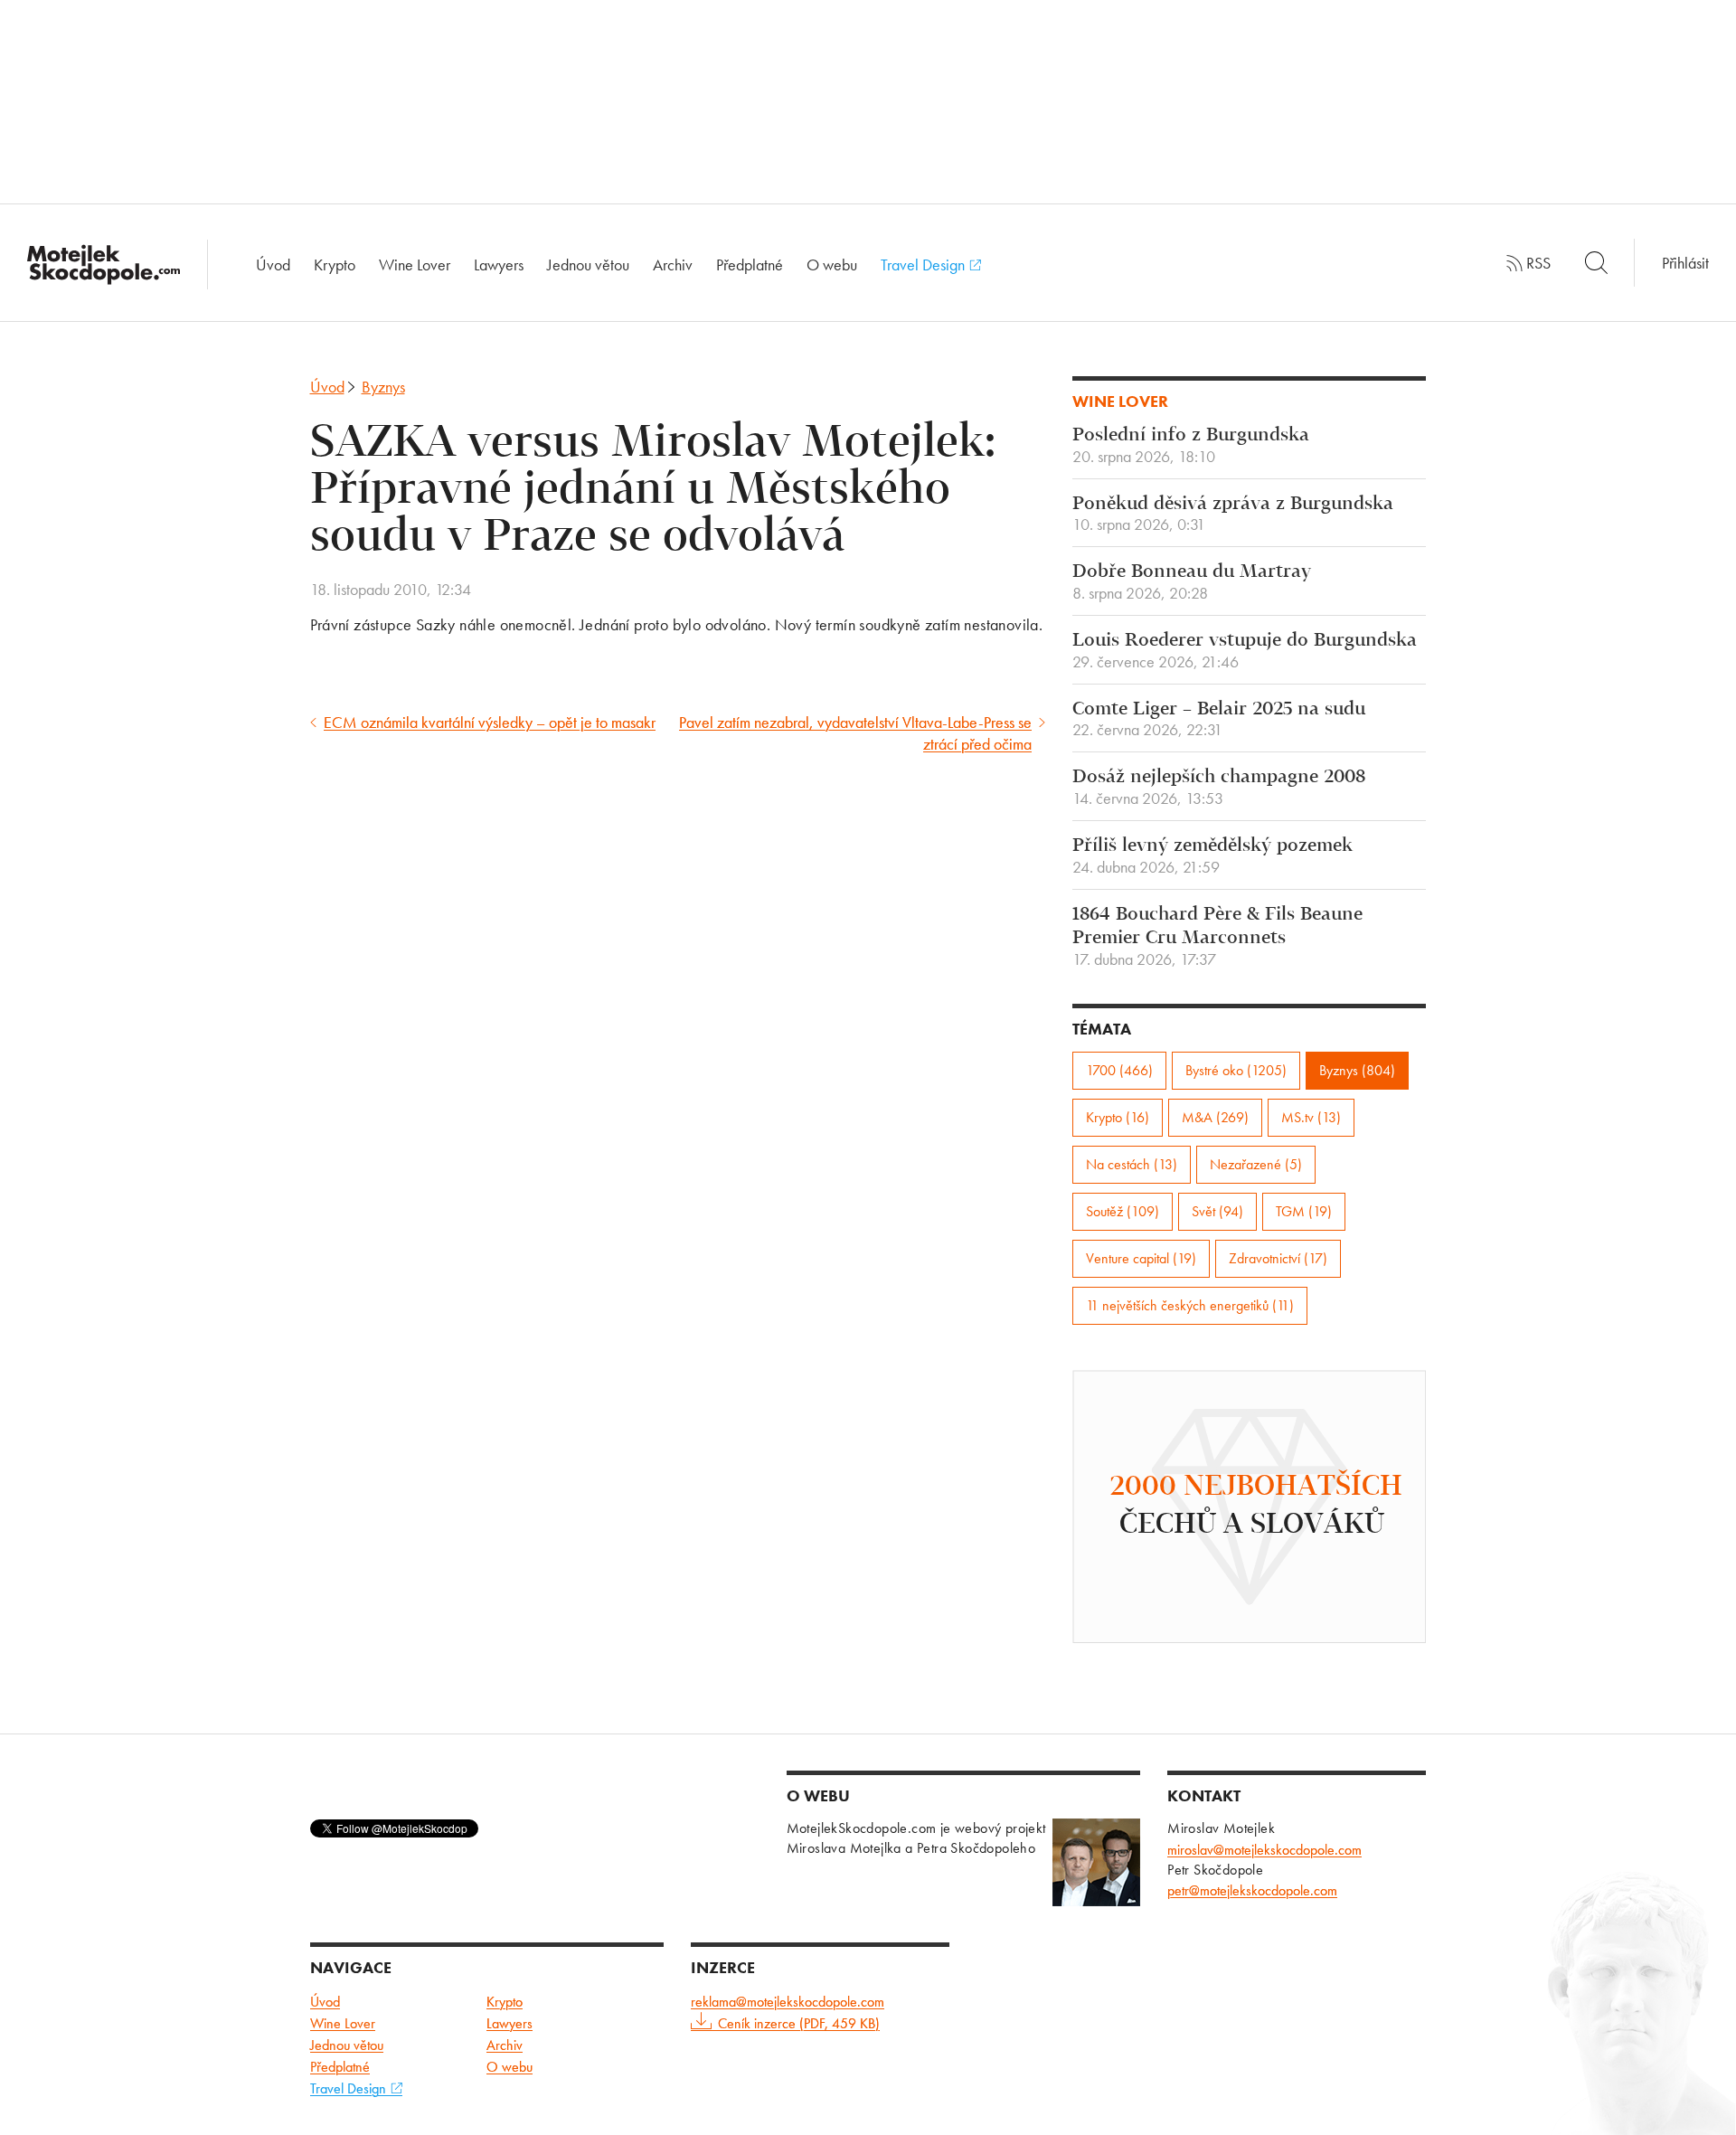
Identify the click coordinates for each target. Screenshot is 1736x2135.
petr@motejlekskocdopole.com (1252, 1890)
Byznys (383, 387)
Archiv (673, 265)
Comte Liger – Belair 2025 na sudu (1219, 720)
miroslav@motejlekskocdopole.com (1264, 1850)
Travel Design (925, 265)
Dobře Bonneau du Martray (1192, 582)
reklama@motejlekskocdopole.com (788, 2002)
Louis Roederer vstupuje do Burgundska (1245, 651)
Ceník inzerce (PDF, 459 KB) (799, 2023)
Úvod (273, 265)
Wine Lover (415, 265)
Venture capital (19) (1141, 1258)
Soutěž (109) (1123, 1211)
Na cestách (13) (1132, 1164)
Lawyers (499, 265)
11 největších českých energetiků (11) (1190, 1305)
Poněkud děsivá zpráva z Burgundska (1233, 515)
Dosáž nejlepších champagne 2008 (1219, 788)
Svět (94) (1217, 1211)
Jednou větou (588, 265)
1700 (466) (1119, 1070)
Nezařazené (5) (1256, 1164)
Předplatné (750, 265)
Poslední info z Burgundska (1191, 446)
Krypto (335, 265)
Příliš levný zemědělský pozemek (1212, 856)
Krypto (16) (1118, 1117)
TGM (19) (1304, 1211)
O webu (832, 265)
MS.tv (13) (1311, 1117)
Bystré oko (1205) (1236, 1070)
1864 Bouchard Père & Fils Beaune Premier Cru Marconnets (1217, 937)
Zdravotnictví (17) (1278, 1258)
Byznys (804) (1357, 1070)
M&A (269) (1215, 1117)
